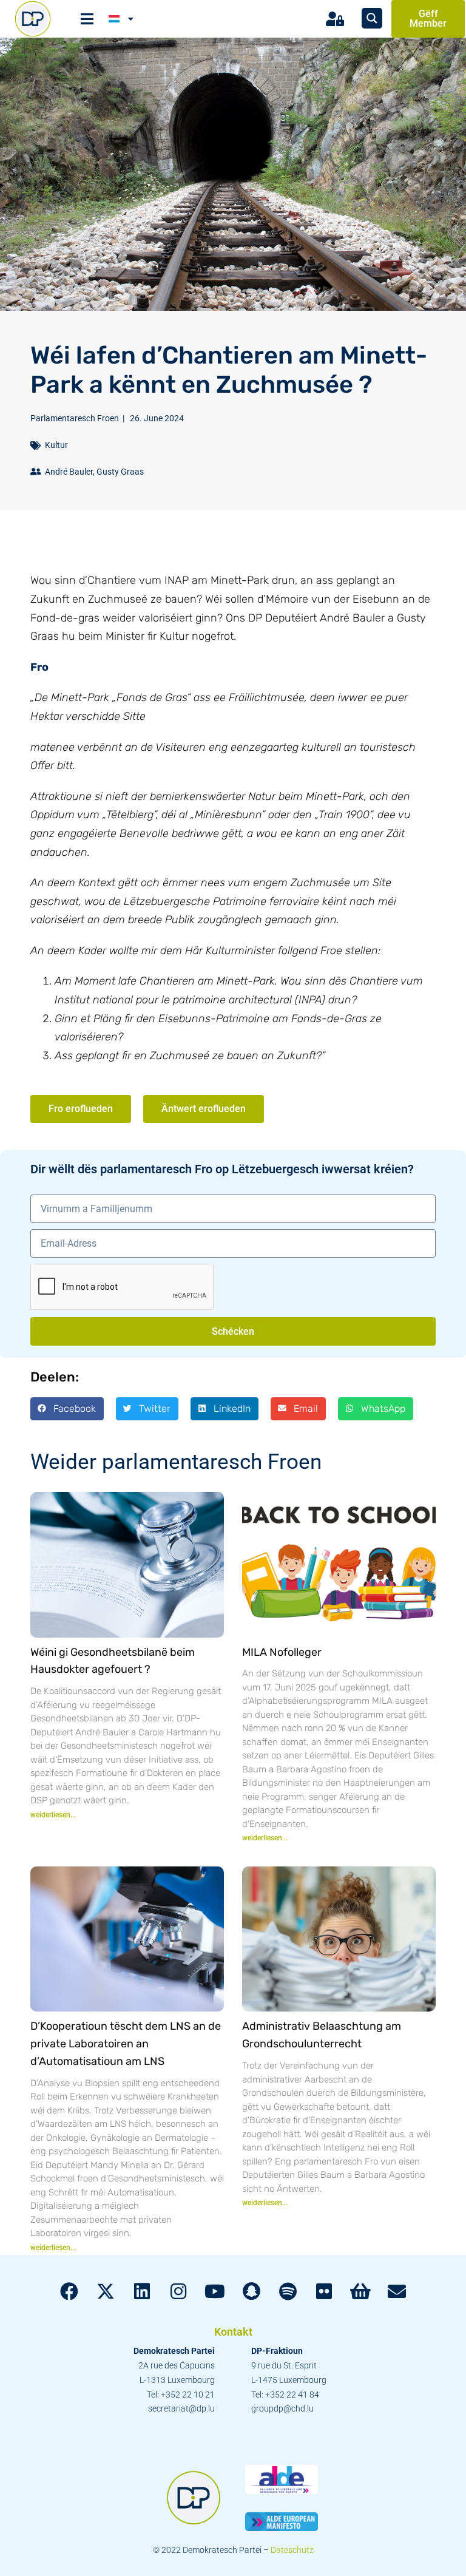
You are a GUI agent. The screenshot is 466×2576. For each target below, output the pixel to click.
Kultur (56, 445)
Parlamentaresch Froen (75, 418)
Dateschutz (292, 2550)
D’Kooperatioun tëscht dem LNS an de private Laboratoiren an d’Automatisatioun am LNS (126, 2044)
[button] (67, 1409)
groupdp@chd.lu (282, 2408)
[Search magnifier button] (372, 18)
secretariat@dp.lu (181, 2408)
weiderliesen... (53, 1815)
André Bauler (69, 472)
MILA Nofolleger (282, 1652)
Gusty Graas (120, 472)
